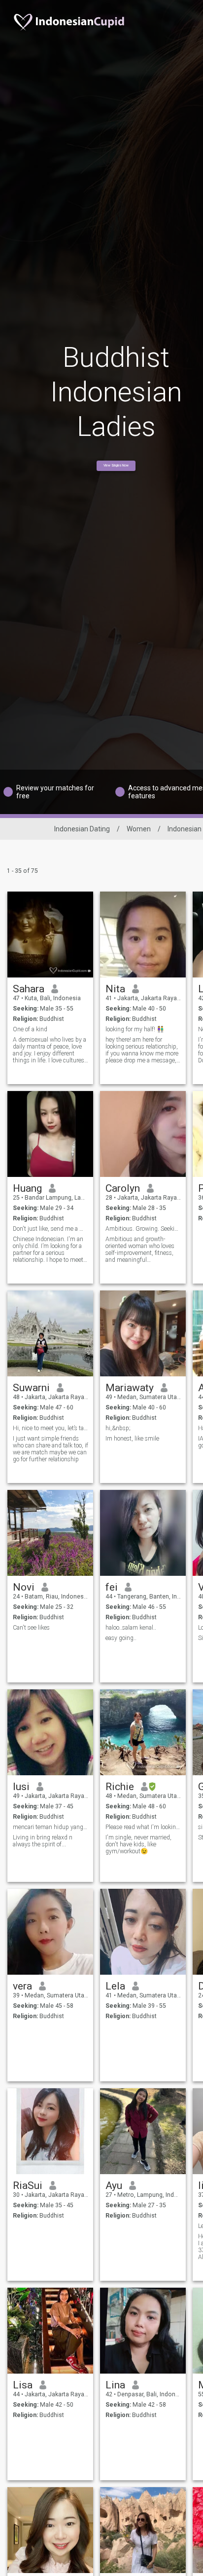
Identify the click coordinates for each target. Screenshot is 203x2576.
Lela (115, 1986)
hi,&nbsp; (118, 1428)
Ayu (114, 2186)
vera (22, 1986)
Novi (24, 1587)
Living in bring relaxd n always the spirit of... (43, 1841)
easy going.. (121, 1638)
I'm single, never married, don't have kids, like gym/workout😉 (138, 1844)
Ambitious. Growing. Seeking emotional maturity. (143, 1229)
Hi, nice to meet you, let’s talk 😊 (51, 1428)
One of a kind (30, 1029)
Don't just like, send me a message (51, 1229)
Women (139, 829)
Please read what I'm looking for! (143, 1827)
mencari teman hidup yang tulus (51, 1827)
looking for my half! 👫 (135, 1029)
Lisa (23, 2385)
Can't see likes (31, 1628)
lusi (21, 1787)
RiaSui (28, 2186)
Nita (115, 989)
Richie (120, 1787)
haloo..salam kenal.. (131, 1628)
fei (112, 1587)
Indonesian (185, 829)
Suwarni (31, 1388)
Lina (115, 2385)
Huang (27, 1188)
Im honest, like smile (132, 1439)
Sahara (29, 989)
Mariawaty (130, 1388)
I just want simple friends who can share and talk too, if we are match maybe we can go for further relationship (51, 1449)
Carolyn (123, 1188)
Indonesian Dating (82, 829)
